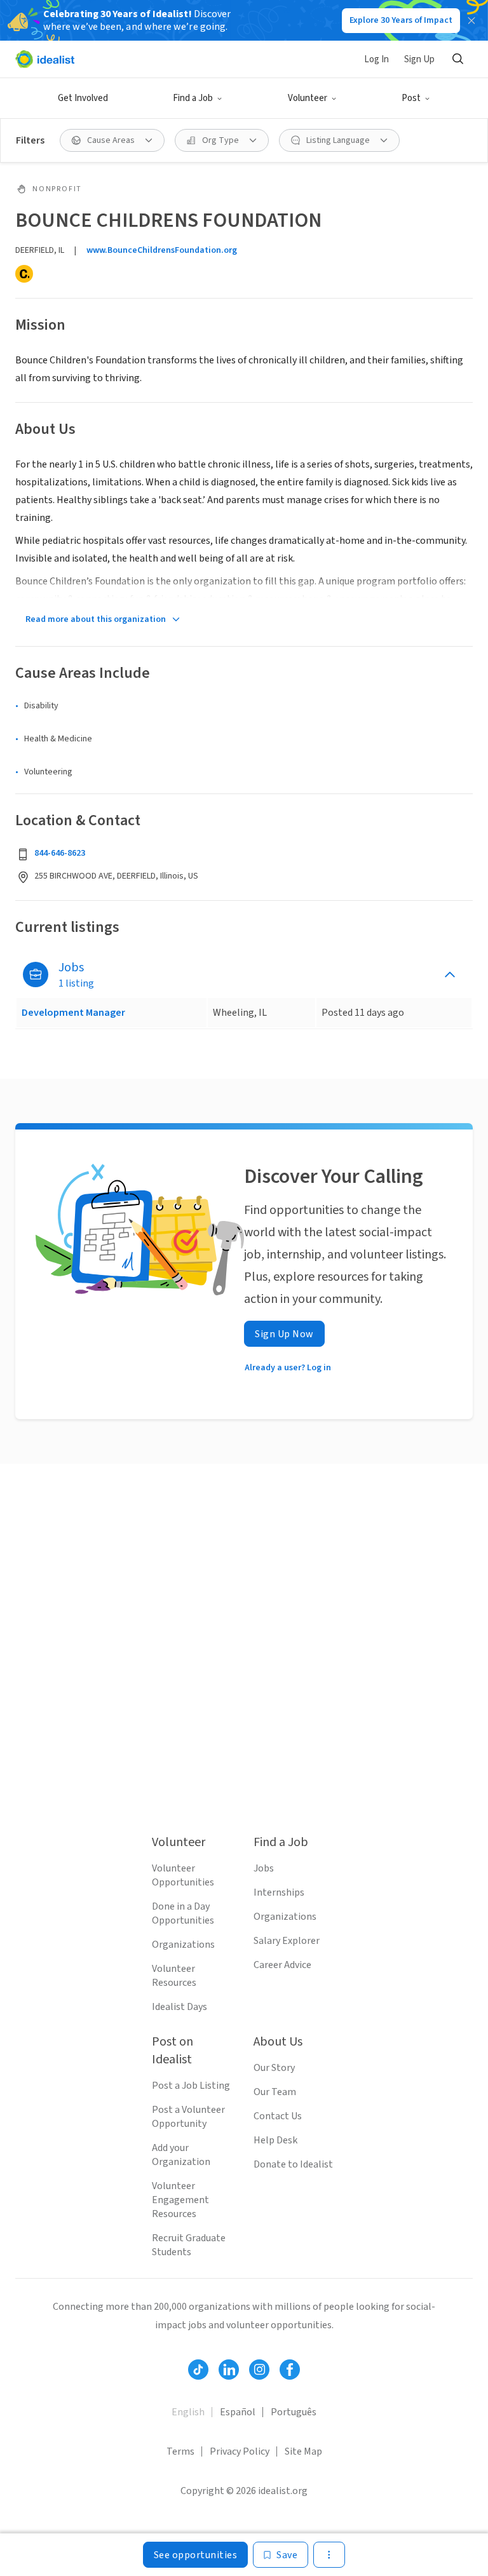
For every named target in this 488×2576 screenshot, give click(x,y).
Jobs (264, 1868)
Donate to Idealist (293, 2164)
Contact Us (278, 2116)
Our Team (275, 2092)
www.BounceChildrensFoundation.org (162, 250)
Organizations (183, 1945)
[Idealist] (45, 59)
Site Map (303, 2451)
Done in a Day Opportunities (183, 1913)
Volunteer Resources (174, 1976)
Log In (376, 59)
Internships (279, 1892)
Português (294, 2412)
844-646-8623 (60, 853)
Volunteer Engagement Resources (180, 2200)
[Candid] (24, 274)
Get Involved (83, 98)
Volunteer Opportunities (183, 1875)
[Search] (457, 59)
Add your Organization (181, 2155)
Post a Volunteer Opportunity (188, 2117)
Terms (180, 2451)
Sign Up (419, 59)
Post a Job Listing (191, 2086)
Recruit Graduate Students (189, 2245)
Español (238, 2412)
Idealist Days (180, 2007)
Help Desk (275, 2140)
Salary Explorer (287, 1941)
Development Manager (73, 1013)
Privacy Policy (240, 2451)
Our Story (274, 2068)
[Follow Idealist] (198, 2370)
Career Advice (282, 1965)
